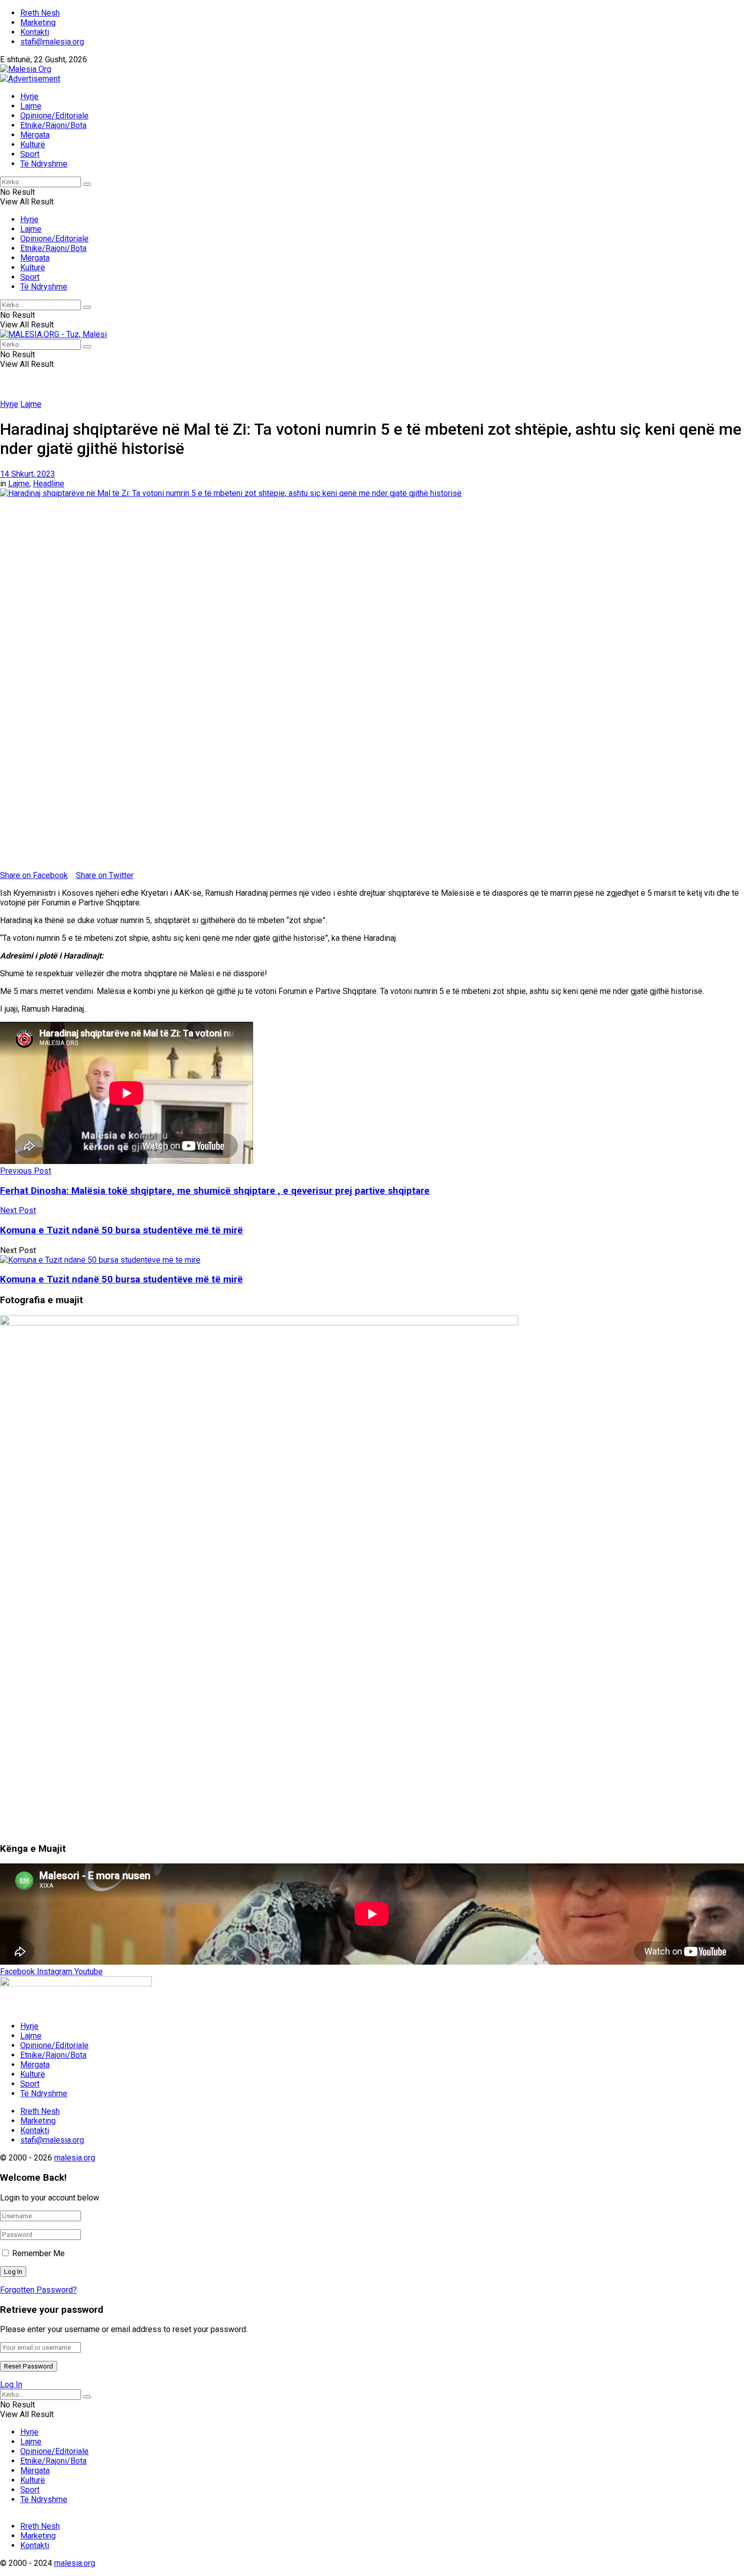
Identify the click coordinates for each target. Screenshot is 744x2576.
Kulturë (33, 144)
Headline (49, 484)
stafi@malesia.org (52, 42)
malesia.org (75, 2158)
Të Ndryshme (44, 164)
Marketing (38, 23)
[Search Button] (87, 184)
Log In (11, 2384)
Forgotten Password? (38, 2290)
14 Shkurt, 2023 (28, 474)
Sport (30, 154)
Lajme (31, 106)
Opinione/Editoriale (54, 116)
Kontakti (35, 32)
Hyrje (29, 96)
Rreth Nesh (40, 13)
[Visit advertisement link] (30, 79)
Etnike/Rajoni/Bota (53, 125)
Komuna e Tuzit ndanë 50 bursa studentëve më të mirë (121, 1279)
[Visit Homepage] (26, 69)
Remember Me (38, 2253)
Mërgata (35, 135)
